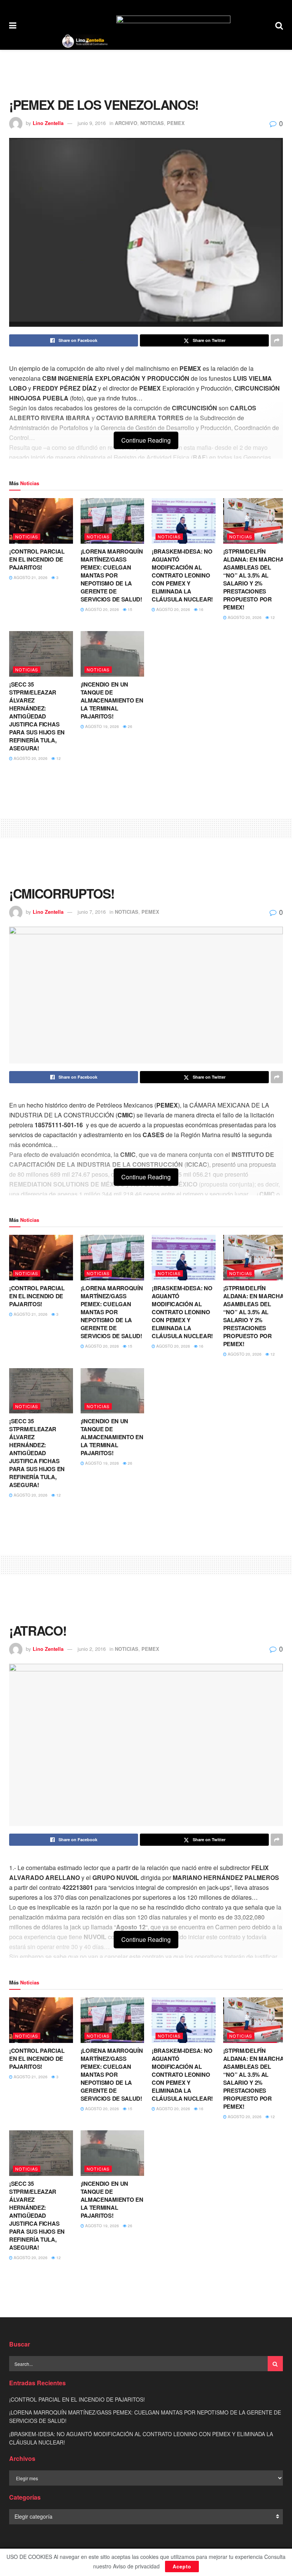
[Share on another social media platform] (277, 340)
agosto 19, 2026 (102, 726)
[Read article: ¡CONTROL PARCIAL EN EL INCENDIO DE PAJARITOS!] (41, 521)
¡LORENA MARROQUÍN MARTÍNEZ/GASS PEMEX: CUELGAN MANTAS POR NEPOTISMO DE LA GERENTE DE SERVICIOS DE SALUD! (112, 575)
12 (272, 617)
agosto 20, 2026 (102, 609)
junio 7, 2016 (92, 912)
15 (129, 609)
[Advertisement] (146, 73)
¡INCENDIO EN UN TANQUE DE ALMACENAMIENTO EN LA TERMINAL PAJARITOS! (112, 700)
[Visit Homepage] (85, 41)
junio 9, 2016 (92, 123)
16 (201, 609)
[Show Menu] (13, 25)
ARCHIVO (126, 123)
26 (129, 726)
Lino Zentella (48, 123)
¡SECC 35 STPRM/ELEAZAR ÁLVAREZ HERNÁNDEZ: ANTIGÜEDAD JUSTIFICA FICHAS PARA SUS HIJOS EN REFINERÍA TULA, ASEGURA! (37, 716)
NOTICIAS (152, 123)
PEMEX (176, 123)
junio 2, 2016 (92, 1649)
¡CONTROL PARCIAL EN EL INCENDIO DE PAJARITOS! (37, 559)
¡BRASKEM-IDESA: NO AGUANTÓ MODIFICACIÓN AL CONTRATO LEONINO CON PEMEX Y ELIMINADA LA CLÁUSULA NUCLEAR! (182, 575)
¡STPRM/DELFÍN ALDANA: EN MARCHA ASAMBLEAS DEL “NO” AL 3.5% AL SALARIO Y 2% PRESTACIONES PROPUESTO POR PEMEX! (254, 579)
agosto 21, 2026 (30, 578)
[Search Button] (279, 25)
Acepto (182, 2566)
